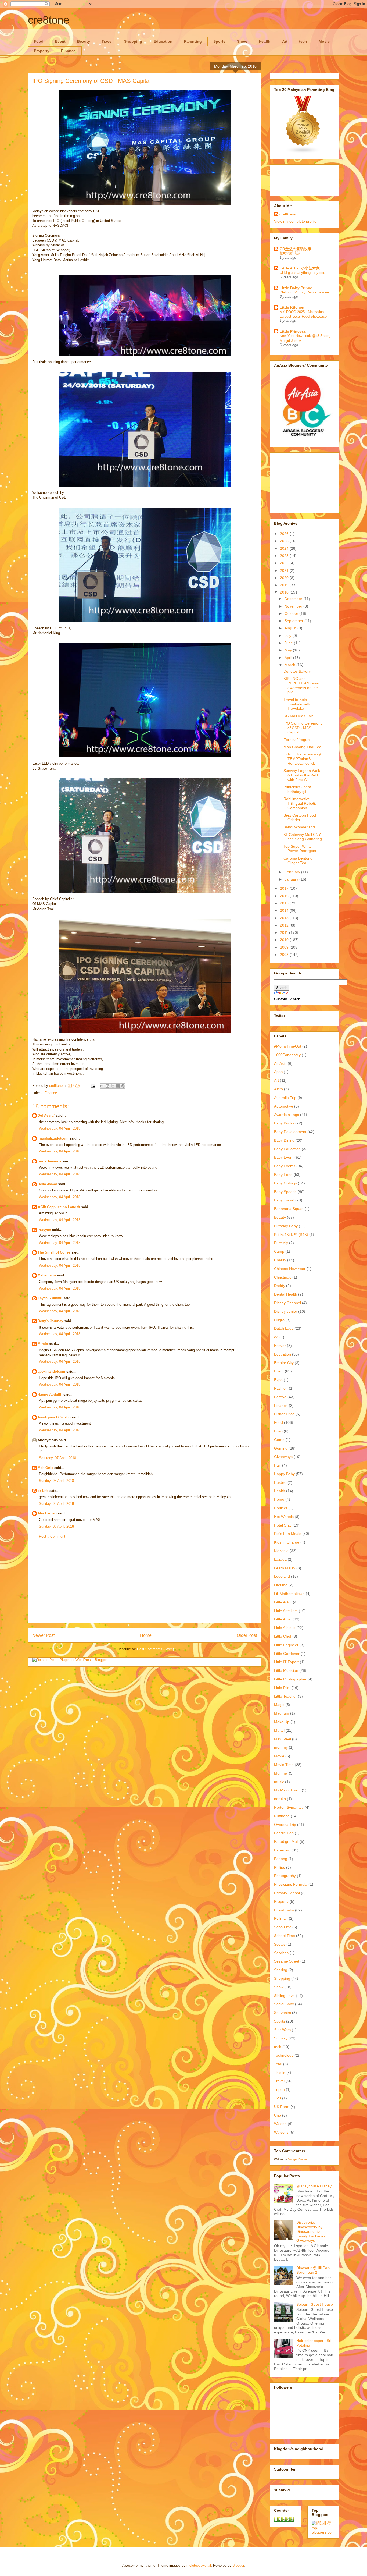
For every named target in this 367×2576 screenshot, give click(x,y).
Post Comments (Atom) (155, 1649)
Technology (284, 2055)
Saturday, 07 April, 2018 (57, 1458)
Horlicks (281, 1508)
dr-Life (43, 1491)
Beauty (84, 41)
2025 (285, 541)
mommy (281, 1747)
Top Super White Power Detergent (300, 849)
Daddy (280, 1286)
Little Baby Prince (296, 288)
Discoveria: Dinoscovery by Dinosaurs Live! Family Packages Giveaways (311, 2231)
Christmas (283, 1277)
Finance (68, 51)
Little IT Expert (286, 1662)
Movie (324, 41)
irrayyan (44, 1230)
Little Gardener (287, 1654)
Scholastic (283, 1927)
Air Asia (280, 1063)
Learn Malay (285, 1568)
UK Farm (282, 2107)
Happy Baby (284, 1474)
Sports (219, 41)
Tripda (279, 2089)
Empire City (284, 1363)
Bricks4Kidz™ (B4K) (291, 1234)
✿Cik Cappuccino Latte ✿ (59, 1207)
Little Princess (293, 331)
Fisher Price (284, 1414)
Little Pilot (282, 1688)
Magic (279, 1705)
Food (39, 41)
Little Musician (286, 1670)
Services (281, 1953)
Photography (285, 1876)
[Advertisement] (145, 1585)
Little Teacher (285, 1696)
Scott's (280, 1944)
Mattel (279, 1730)
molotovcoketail (199, 2565)
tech (303, 41)
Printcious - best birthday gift (297, 789)
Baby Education (287, 1149)
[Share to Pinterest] (123, 1086)
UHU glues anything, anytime (302, 273)
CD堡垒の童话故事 (296, 249)
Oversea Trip (285, 1825)
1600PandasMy (287, 1055)
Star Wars (282, 2030)
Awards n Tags (287, 1115)
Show (242, 41)
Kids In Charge (287, 1542)
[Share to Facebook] (118, 1086)
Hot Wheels (284, 1517)
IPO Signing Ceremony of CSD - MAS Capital (303, 728)
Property (42, 51)
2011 (285, 932)
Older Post (247, 1635)
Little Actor (283, 1602)
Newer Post (43, 1635)
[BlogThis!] (107, 1086)
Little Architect (286, 1611)
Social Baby (284, 2004)
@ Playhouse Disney (314, 2186)
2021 (285, 570)
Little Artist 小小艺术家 (300, 268)
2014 (285, 910)
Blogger (238, 2565)
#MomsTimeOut (288, 1046)
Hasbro (280, 1482)
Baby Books (284, 1123)
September (294, 621)
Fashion (281, 1388)
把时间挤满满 (290, 253)
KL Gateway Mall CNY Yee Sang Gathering (303, 837)
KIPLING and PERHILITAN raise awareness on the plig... (301, 685)
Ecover (280, 1346)
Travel (107, 41)
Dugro (279, 1320)
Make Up (282, 1722)
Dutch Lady (284, 1328)
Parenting (193, 41)
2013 (285, 918)
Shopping (133, 41)
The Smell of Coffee (54, 1252)
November (294, 606)
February (293, 872)
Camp (279, 1251)
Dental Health (286, 1294)
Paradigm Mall (286, 1841)
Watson (280, 2124)
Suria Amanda (49, 1161)
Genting (281, 1448)
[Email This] (102, 1086)
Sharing (281, 1970)
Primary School (287, 1893)
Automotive (284, 1106)
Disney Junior (286, 1311)
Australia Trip (285, 1098)
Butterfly (281, 1243)
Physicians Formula (291, 1884)
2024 (285, 548)
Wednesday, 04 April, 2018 (60, 1128)
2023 (285, 556)
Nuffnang (282, 1816)
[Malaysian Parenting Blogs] (303, 152)
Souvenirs (283, 2013)
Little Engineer (286, 1645)
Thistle (280, 2073)
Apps (278, 1072)
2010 (285, 940)
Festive (280, 1397)
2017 (285, 888)
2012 (285, 925)
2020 (285, 578)
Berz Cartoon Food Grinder (300, 817)
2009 (285, 947)
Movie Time (284, 1765)
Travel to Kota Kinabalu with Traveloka (297, 704)
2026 (285, 534)
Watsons (281, 2132)
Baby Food (283, 1175)
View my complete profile (295, 221)
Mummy (281, 1773)
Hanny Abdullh (50, 1394)
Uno (278, 2115)
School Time (285, 1936)
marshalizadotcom (53, 1138)
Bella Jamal (47, 1184)
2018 (285, 592)
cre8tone (49, 20)
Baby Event (284, 1157)
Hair (278, 1465)
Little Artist (283, 1619)
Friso (278, 1431)
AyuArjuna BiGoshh (54, 1417)
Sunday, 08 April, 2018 (56, 1481)
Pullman (281, 1918)
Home (146, 1635)
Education (163, 41)
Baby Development (290, 1132)
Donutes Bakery (297, 671)
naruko (280, 1799)
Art (285, 41)
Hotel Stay (283, 1525)
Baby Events (285, 1166)
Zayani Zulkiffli (50, 1298)
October (292, 613)
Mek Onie (45, 1468)
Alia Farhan (47, 1513)
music (279, 1782)
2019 (285, 585)
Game (279, 1440)
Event (60, 41)
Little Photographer (290, 1679)
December (294, 599)
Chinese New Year (290, 1269)
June (289, 643)
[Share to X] (113, 1086)
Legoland (282, 1576)
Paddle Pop (284, 1833)
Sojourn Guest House (315, 2304)
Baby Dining (284, 1140)
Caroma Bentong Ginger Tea (298, 861)
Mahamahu (47, 1275)
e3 (276, 1337)
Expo (278, 1380)
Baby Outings (285, 1183)
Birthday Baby (286, 1226)
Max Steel (283, 1739)
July (288, 636)
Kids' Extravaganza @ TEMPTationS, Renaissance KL (302, 759)
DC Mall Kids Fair (298, 716)
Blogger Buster (297, 2159)
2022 (285, 563)
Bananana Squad (289, 1209)
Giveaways (283, 1457)
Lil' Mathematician (289, 1594)
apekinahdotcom (51, 1372)
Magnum (282, 1713)
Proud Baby (284, 1910)
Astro (278, 1089)
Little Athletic (285, 1628)
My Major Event (287, 1790)
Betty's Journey (50, 1321)
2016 (285, 896)
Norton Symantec (289, 1807)
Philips (280, 1867)
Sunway (281, 2038)
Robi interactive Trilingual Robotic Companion (300, 803)
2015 (285, 903)
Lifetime (281, 1585)
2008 (285, 955)
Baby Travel (284, 1200)
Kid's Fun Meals (288, 1534)
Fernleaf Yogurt (297, 740)
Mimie (43, 1344)
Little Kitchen (292, 307)
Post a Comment (52, 1536)
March (290, 665)
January (292, 879)
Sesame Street (287, 1961)
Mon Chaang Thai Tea (302, 747)
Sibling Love (284, 1996)
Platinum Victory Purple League (304, 292)
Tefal (278, 2064)
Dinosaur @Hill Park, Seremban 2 (314, 2270)
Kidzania (281, 1551)
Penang (281, 1859)
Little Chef (283, 1636)
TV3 (278, 2098)
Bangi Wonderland (299, 827)
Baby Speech (285, 1192)
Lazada (280, 1559)
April (289, 658)
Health (265, 41)
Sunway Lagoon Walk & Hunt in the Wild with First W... (302, 775)
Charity (280, 1260)
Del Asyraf (46, 1115)
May (289, 650)
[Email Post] (93, 1086)
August (291, 628)
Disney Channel (287, 1303)
